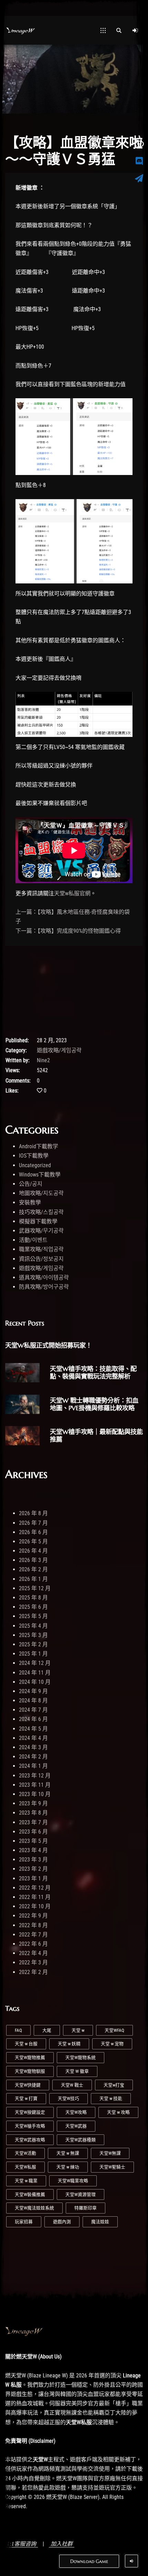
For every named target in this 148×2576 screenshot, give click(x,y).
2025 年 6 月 (33, 1607)
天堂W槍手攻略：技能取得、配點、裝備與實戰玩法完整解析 (93, 1373)
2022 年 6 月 (33, 1944)
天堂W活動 (25, 2153)
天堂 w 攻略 (118, 2112)
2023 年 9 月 (33, 1803)
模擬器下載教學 (38, 1221)
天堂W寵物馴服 (30, 2071)
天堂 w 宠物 (112, 2044)
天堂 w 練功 (68, 2167)
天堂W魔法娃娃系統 (34, 2208)
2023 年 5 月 (33, 1841)
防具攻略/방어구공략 (44, 1287)
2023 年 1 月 (33, 1878)
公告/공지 (31, 1184)
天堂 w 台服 (26, 2044)
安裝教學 (30, 1202)
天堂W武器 (76, 2126)
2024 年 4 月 (33, 1738)
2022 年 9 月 (33, 1916)
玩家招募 (24, 2222)
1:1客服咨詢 (22, 2544)
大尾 (47, 2030)
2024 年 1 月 (33, 1766)
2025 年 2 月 (33, 1644)
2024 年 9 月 (33, 1691)
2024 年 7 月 (33, 1710)
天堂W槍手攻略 (30, 2126)
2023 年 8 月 (33, 1813)
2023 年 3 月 (33, 1860)
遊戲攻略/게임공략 (59, 1050)
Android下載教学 (39, 1146)
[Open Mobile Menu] (103, 30)
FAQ (18, 2030)
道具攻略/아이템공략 (44, 1278)
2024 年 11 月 (35, 1673)
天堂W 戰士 (72, 2085)
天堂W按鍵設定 (30, 2112)
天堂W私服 (25, 2167)
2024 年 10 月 (35, 1682)
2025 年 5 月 (33, 1616)
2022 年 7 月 (33, 1935)
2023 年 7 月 (33, 1822)
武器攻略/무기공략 (41, 1231)
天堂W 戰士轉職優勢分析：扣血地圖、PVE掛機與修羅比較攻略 (94, 1404)
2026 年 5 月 (33, 1542)
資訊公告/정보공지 (41, 1259)
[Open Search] (119, 30)
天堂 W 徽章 (77, 2071)
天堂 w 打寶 (26, 2098)
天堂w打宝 (114, 2085)
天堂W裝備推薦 (30, 2194)
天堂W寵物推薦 (30, 2057)
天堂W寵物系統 (81, 2057)
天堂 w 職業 (26, 2181)
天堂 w (78, 2030)
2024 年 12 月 (35, 1663)
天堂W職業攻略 (73, 2181)
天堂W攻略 (76, 2112)
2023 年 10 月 (35, 1794)
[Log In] (135, 30)
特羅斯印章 (86, 2208)
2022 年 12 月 (35, 1888)
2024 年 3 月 (33, 1747)
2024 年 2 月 (33, 1757)
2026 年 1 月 (33, 1579)
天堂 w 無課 (68, 2153)
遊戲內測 (62, 2222)
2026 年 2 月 (33, 1569)
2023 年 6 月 (33, 1832)
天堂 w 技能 (111, 2098)
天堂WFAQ (114, 2030)
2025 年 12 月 (35, 1588)
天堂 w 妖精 (69, 2044)
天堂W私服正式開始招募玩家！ (49, 1345)
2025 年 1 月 (33, 1654)
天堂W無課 (110, 2153)
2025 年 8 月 (33, 1598)
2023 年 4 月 (33, 1850)
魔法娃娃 (100, 2222)
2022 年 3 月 (33, 1962)
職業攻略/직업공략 (41, 1249)
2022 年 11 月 (35, 1897)
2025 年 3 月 (33, 1635)
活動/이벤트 (33, 1240)
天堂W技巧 (68, 2098)
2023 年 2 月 (33, 1869)
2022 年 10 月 (35, 1906)
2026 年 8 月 (33, 1513)
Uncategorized (35, 1165)
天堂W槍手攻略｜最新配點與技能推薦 (96, 1435)
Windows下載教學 (40, 1175)
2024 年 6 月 (33, 1719)
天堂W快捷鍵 (28, 2085)
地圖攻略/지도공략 (41, 1193)
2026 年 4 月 (33, 1551)
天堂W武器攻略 (30, 2140)
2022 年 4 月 (33, 1953)
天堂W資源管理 (81, 2194)
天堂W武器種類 (81, 2140)
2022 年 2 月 (33, 1972)
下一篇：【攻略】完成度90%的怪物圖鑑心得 (68, 931)
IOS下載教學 (34, 1156)
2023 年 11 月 (35, 1785)
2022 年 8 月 (33, 1925)
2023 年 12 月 (35, 1776)
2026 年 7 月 (33, 1523)
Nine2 (43, 1060)
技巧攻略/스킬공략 (41, 1212)
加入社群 (62, 2544)
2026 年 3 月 (33, 1560)
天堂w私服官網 (72, 893)
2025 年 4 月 (33, 1626)
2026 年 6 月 (33, 1532)
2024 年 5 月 (33, 1729)
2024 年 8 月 (33, 1701)
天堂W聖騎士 (112, 2167)
